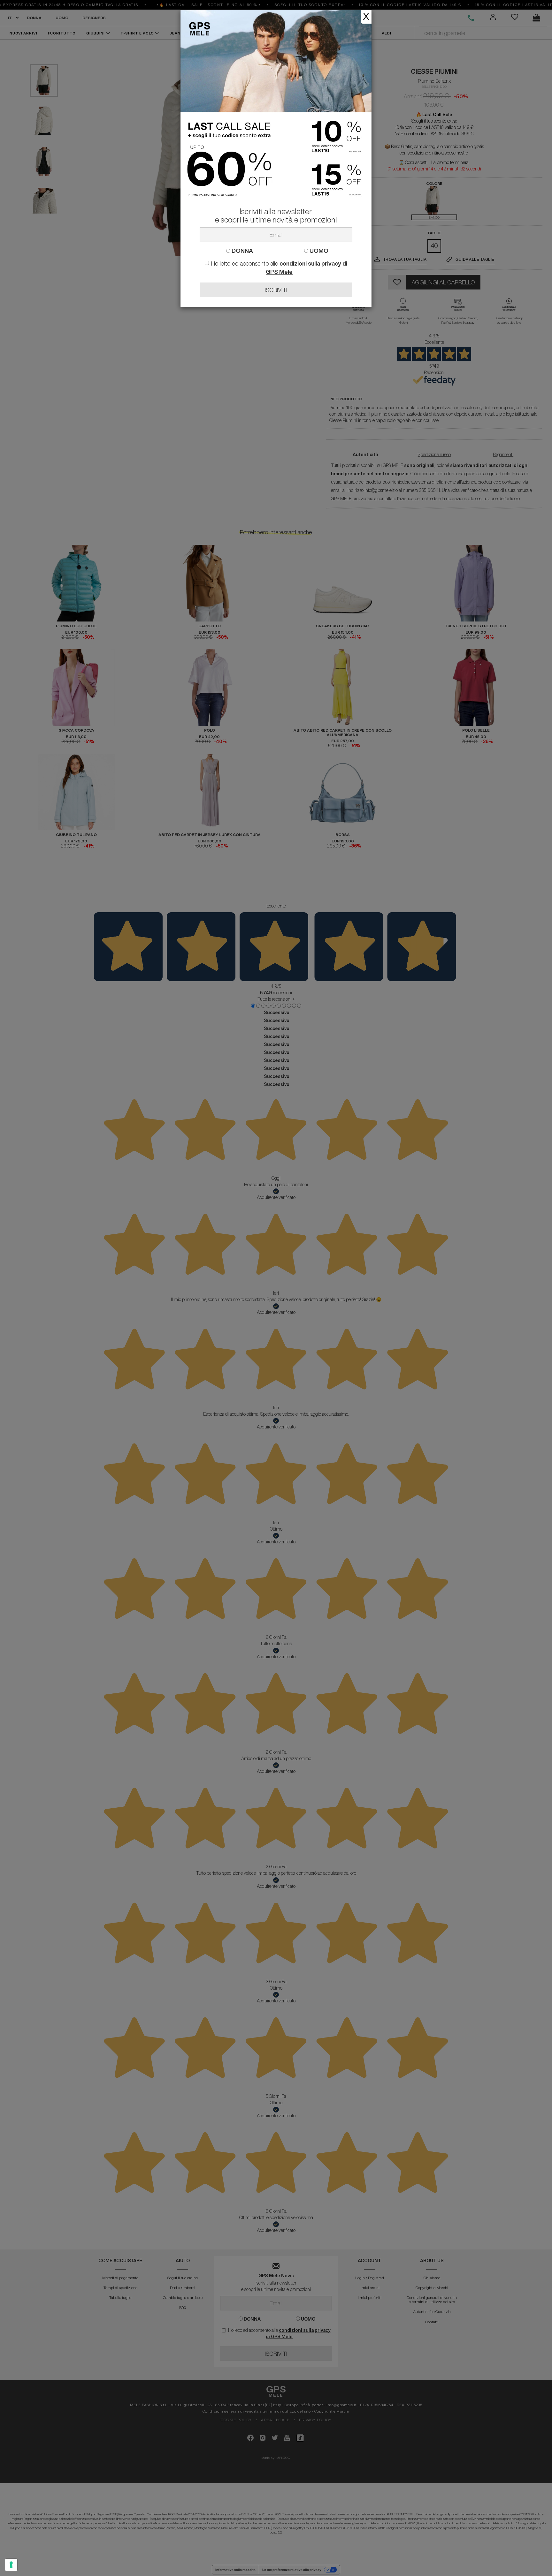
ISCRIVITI (276, 290)
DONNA (242, 251)
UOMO (318, 251)
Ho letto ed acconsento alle (279, 267)
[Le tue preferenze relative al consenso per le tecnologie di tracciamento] (11, 2565)
